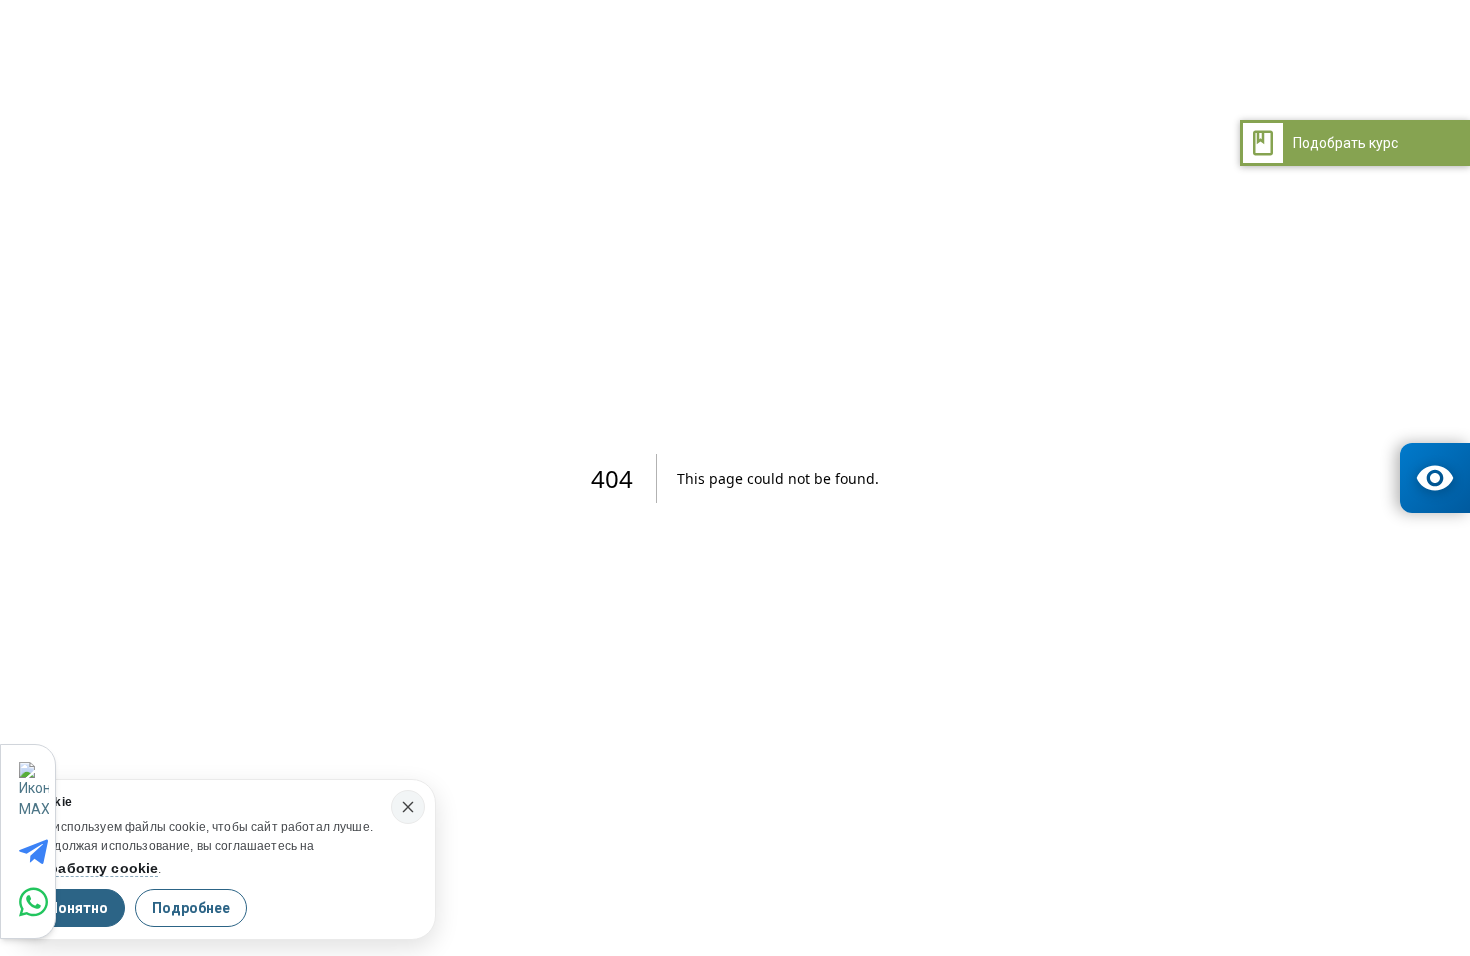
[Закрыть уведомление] (408, 807)
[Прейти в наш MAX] (36, 791)
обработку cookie (94, 868)
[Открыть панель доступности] (1435, 478)
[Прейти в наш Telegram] (37, 852)
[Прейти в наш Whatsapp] (37, 902)
